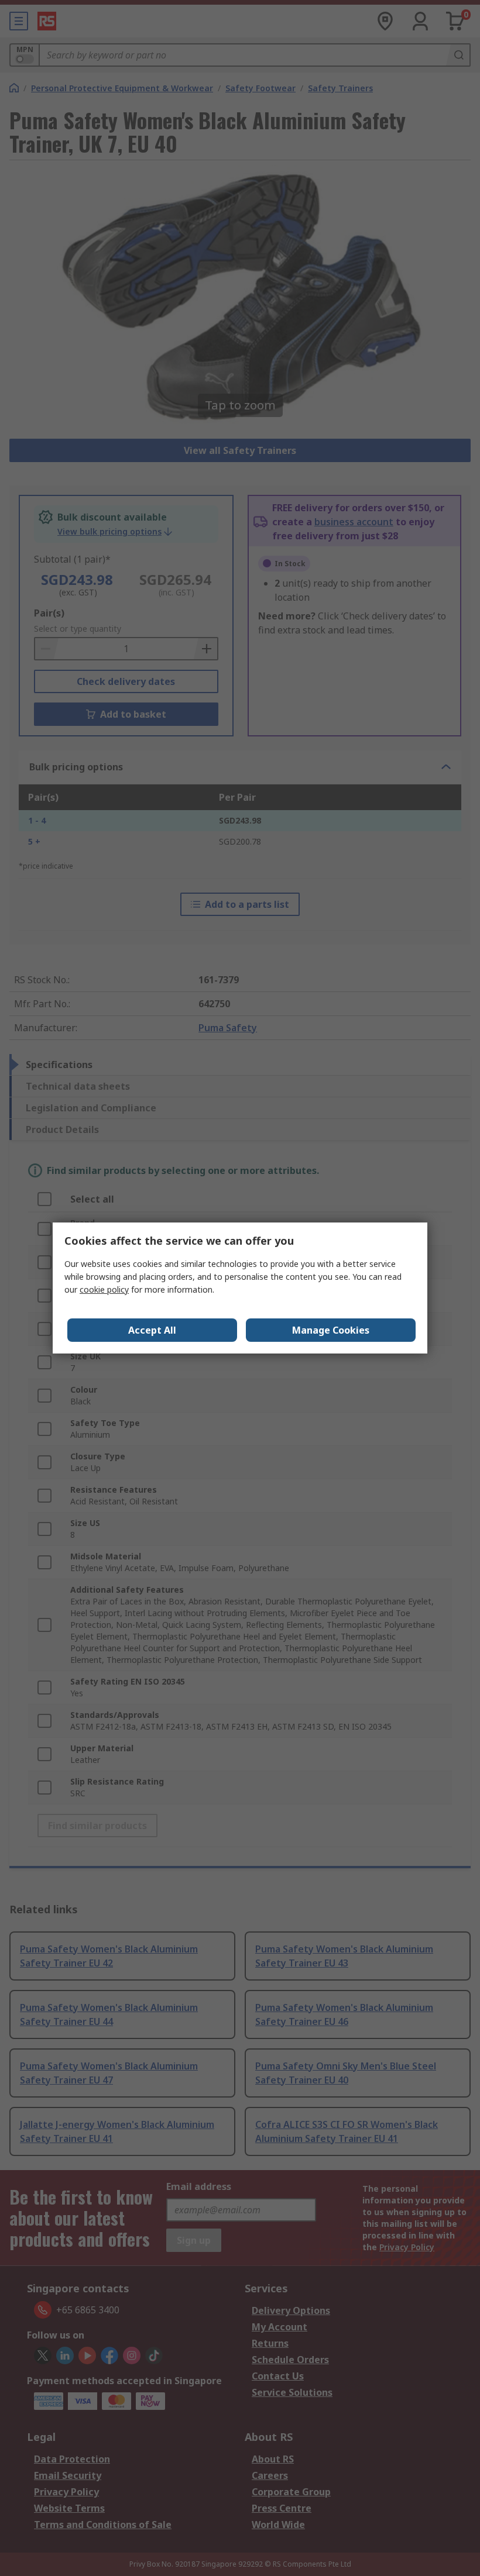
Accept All (152, 1330)
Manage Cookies (331, 1330)
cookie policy (104, 1289)
